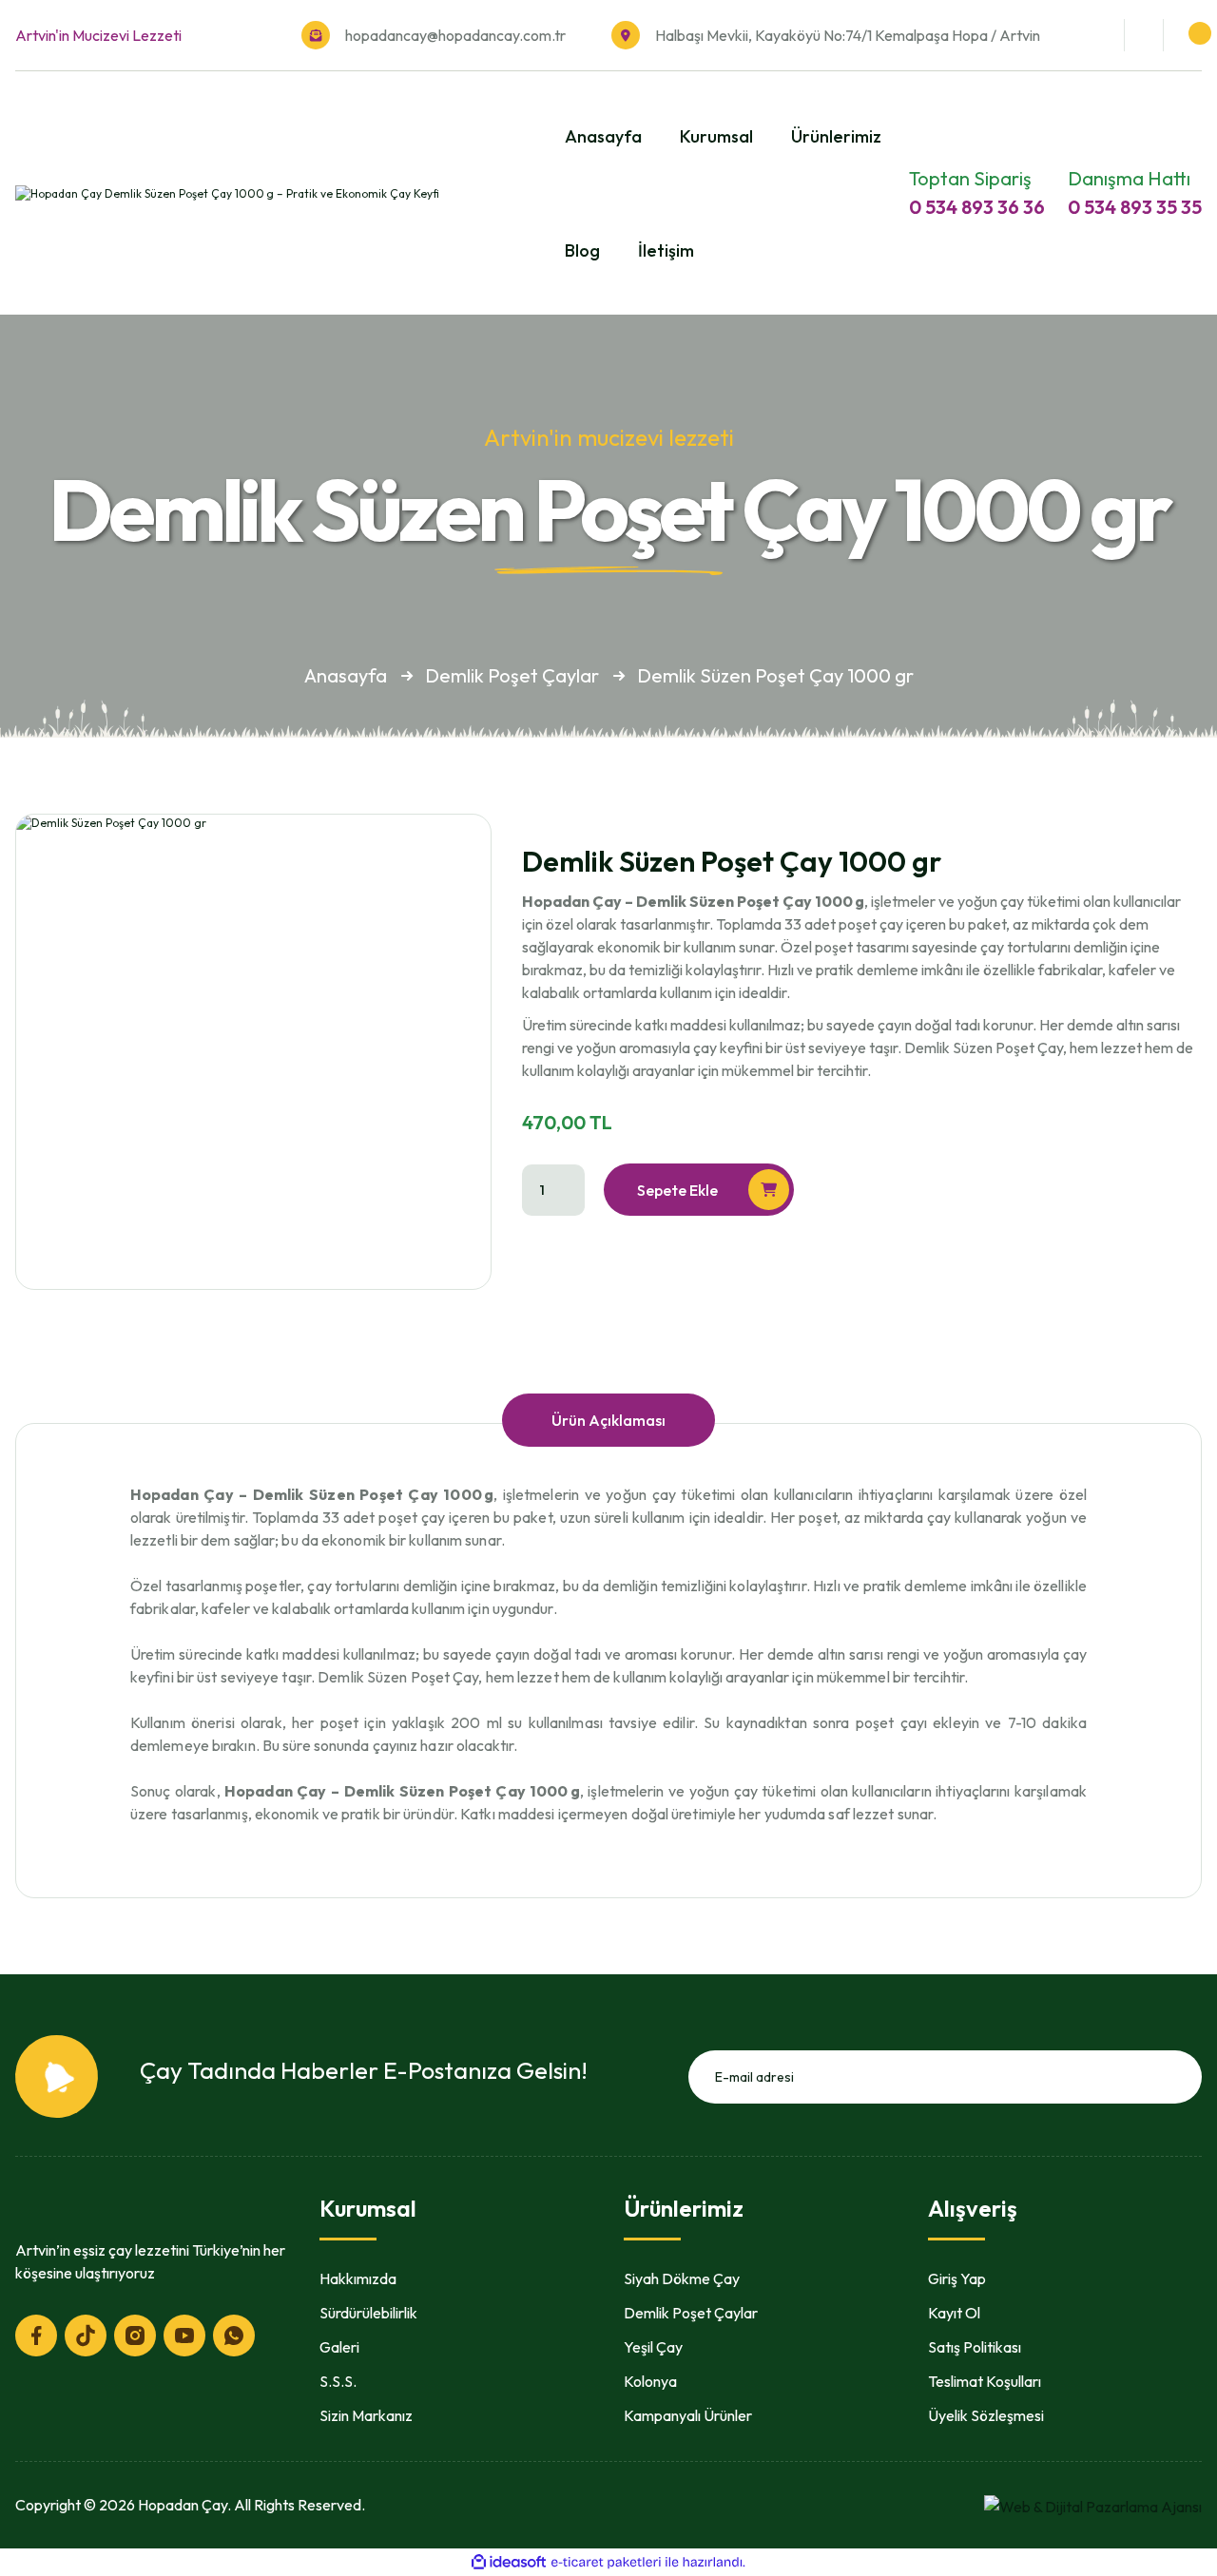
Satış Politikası (975, 2347)
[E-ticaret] (606, 2562)
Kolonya (650, 2381)
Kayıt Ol (954, 2313)
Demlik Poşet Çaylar (691, 2313)
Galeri (339, 2347)
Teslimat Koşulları (985, 2381)
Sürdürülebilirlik (368, 2313)
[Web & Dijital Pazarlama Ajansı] (1093, 2504)
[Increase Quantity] (566, 1182)
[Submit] (1181, 2077)
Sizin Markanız (366, 2415)
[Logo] (227, 192)
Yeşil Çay (653, 2347)
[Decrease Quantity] (566, 1200)
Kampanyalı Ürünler (688, 2415)
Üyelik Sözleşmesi (986, 2415)
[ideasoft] (509, 2562)
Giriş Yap (957, 2278)
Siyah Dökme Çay (682, 2278)
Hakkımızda (358, 2278)
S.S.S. (338, 2381)
